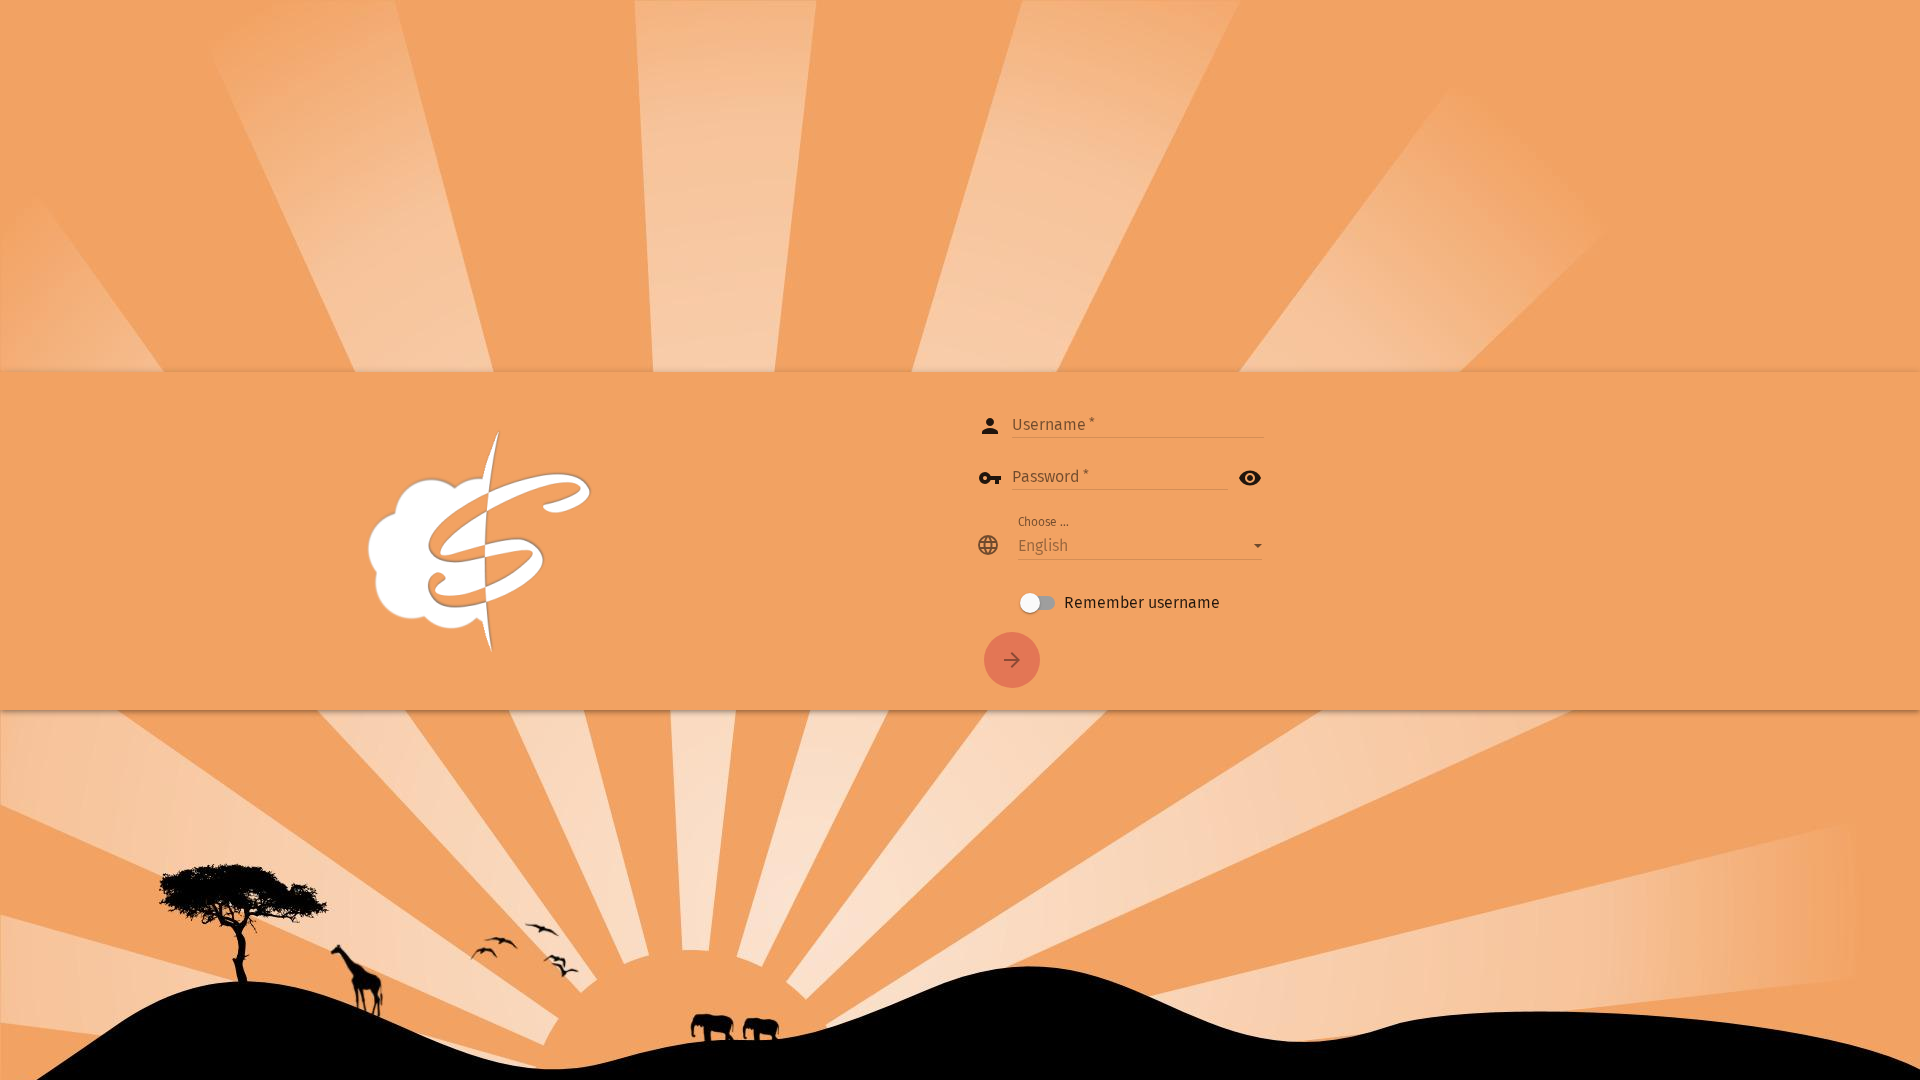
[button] (1140, 545)
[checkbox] (1120, 603)
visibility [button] (1250, 478)
